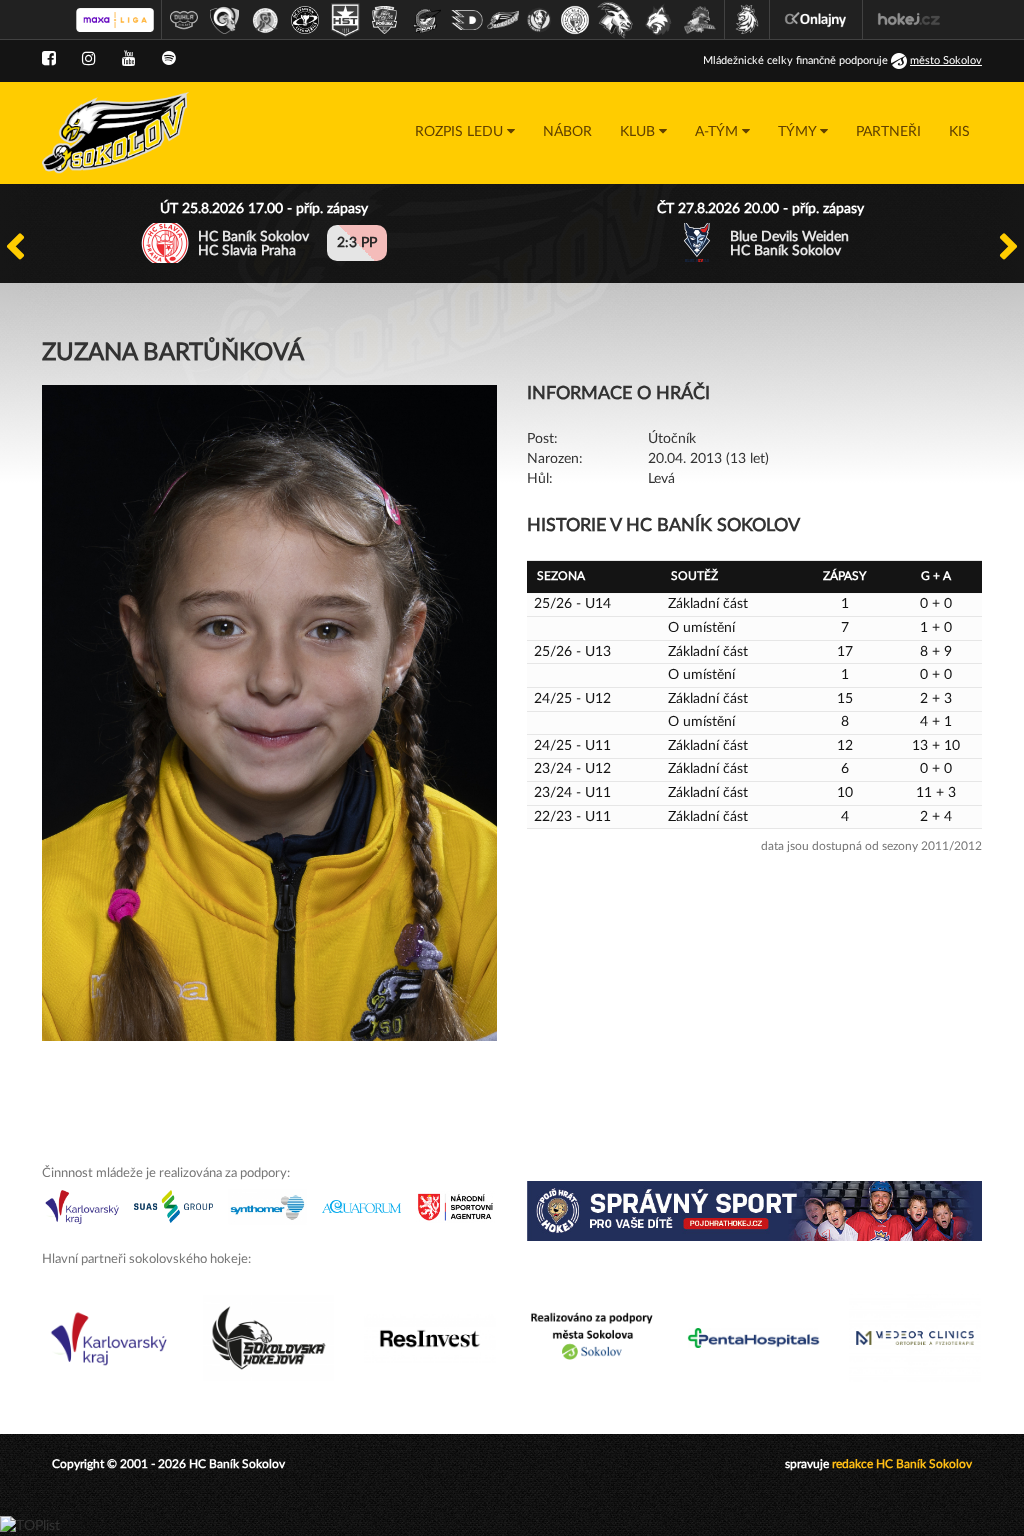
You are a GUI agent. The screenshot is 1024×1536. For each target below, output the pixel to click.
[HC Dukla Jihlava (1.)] (184, 20)
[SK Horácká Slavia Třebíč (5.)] (345, 20)
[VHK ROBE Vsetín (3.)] (265, 20)
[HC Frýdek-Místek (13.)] (659, 20)
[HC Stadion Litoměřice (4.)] (305, 20)
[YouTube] (129, 59)
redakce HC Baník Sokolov (902, 1464)
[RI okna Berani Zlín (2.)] (225, 20)
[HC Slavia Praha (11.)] (575, 20)
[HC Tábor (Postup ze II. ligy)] (700, 20)
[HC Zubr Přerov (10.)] (539, 20)
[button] (465, 132)
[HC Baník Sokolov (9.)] (503, 20)
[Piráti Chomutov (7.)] (427, 20)
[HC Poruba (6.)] (385, 20)
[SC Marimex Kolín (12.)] (615, 20)
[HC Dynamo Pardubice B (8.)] (467, 20)
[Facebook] (49, 59)
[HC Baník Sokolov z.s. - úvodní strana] (115, 133)
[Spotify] (169, 59)
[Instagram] (89, 59)
